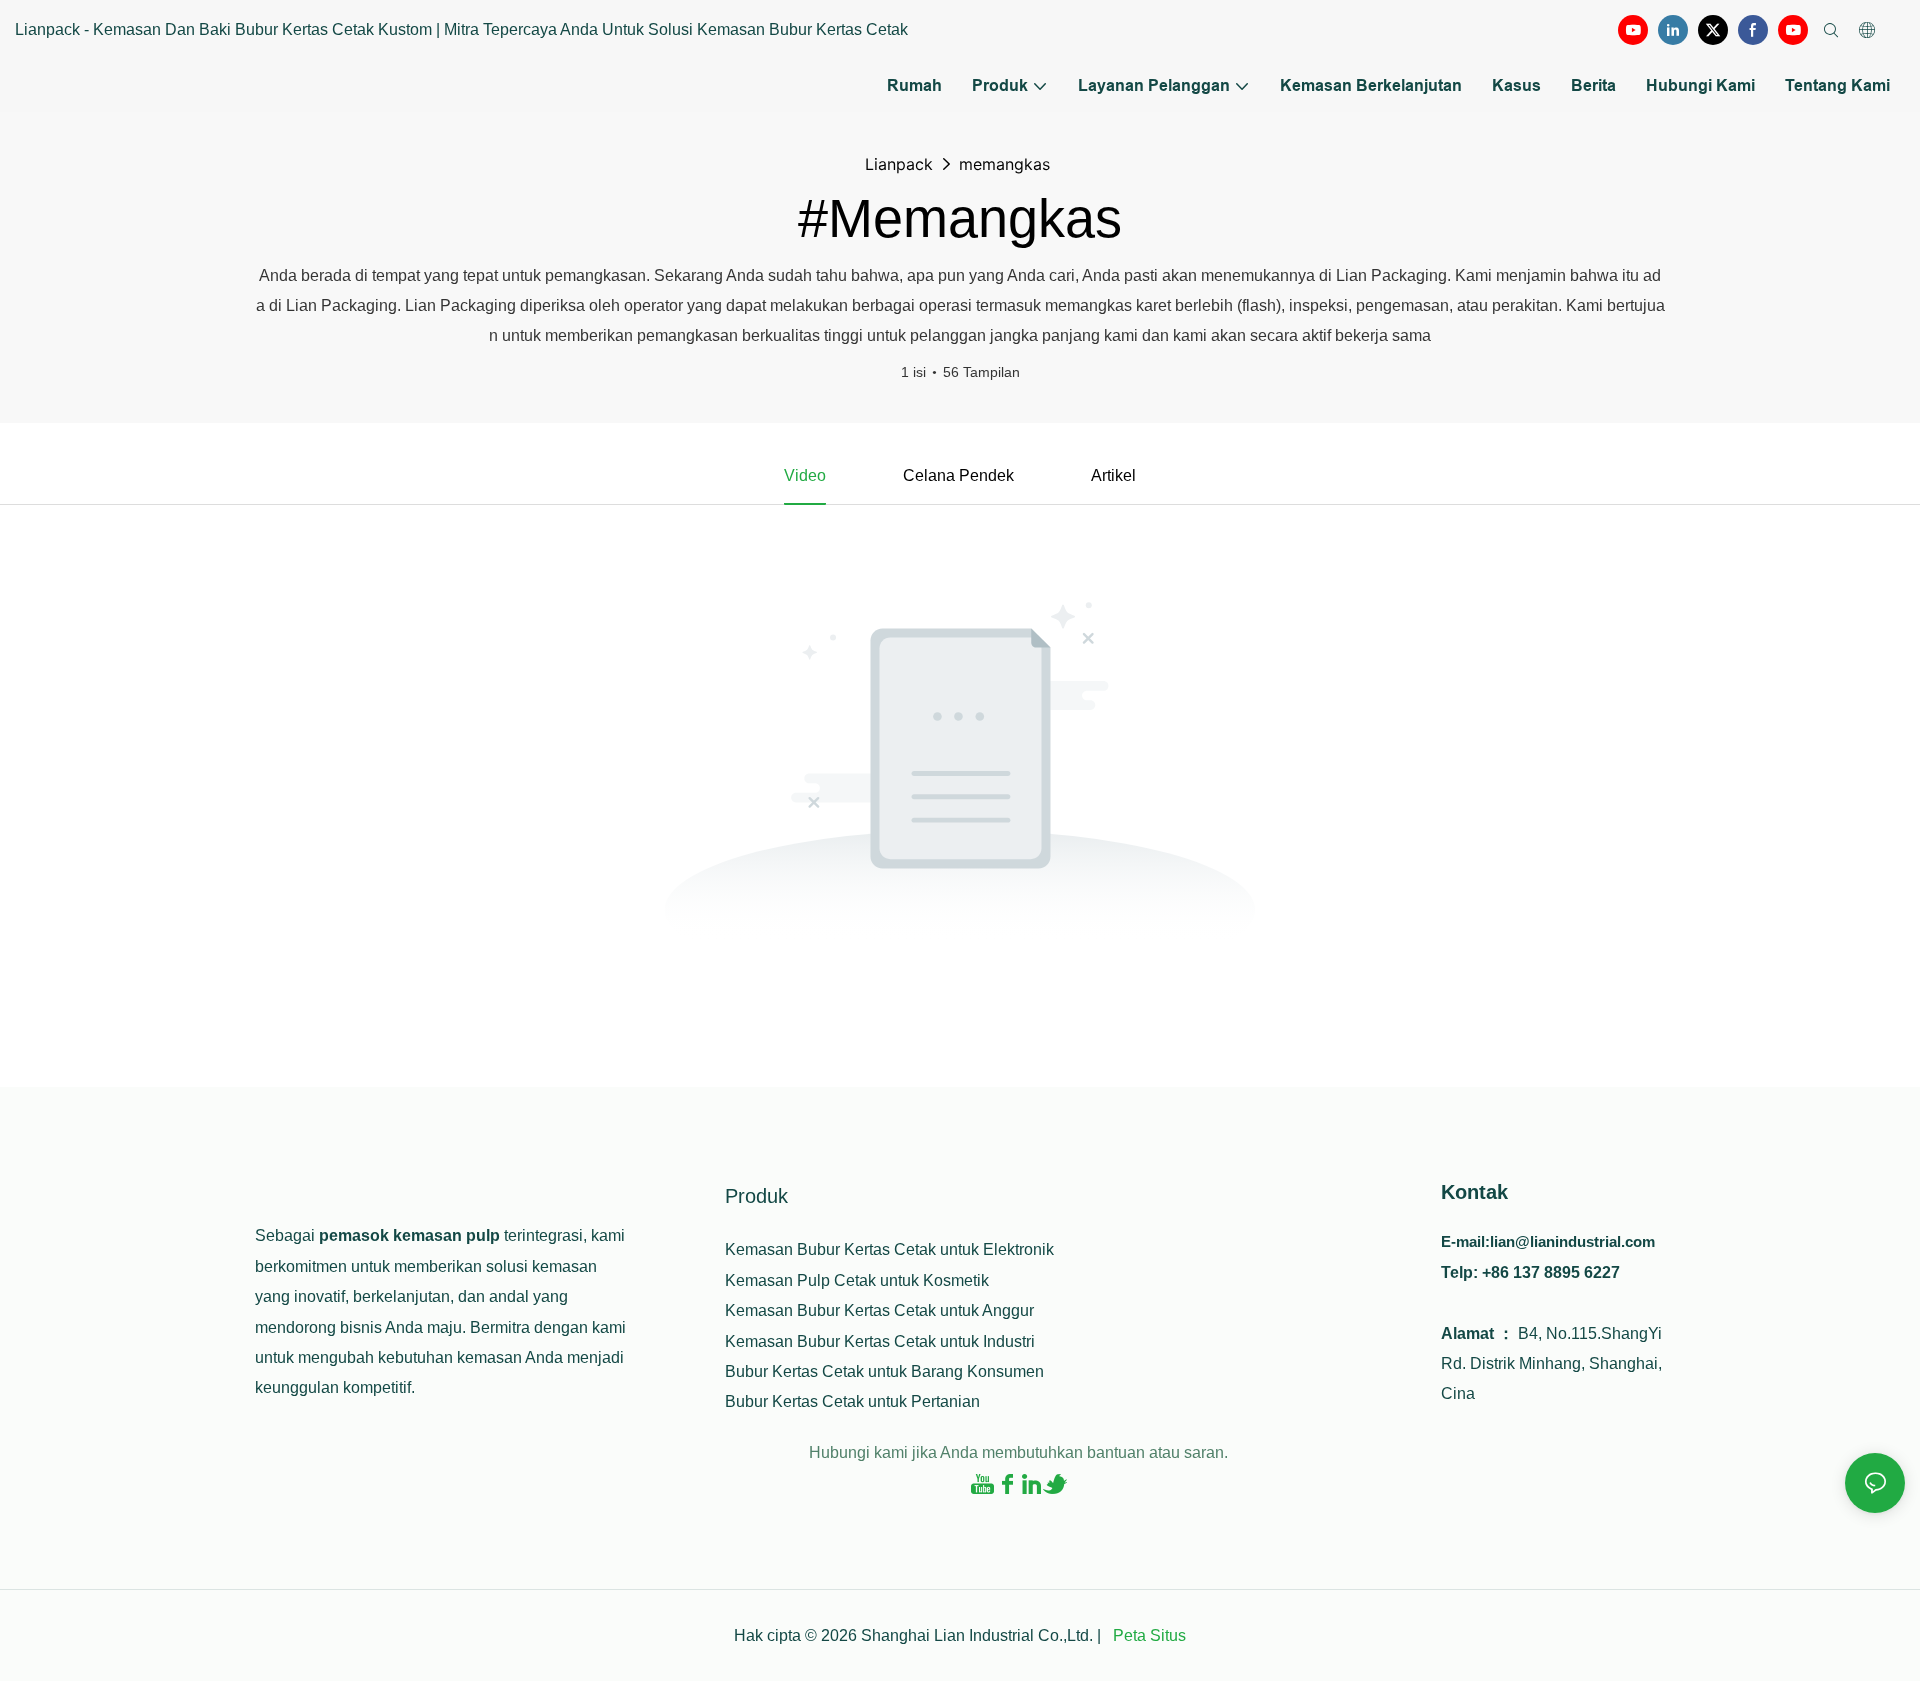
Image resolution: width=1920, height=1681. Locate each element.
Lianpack (899, 164)
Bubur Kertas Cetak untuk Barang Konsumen (884, 1371)
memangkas (1004, 164)
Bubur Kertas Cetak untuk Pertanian (852, 1401)
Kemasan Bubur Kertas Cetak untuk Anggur (879, 1310)
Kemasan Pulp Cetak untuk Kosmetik (857, 1280)
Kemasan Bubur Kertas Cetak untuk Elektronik (889, 1249)
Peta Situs (1147, 1635)
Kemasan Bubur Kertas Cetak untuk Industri (880, 1341)
